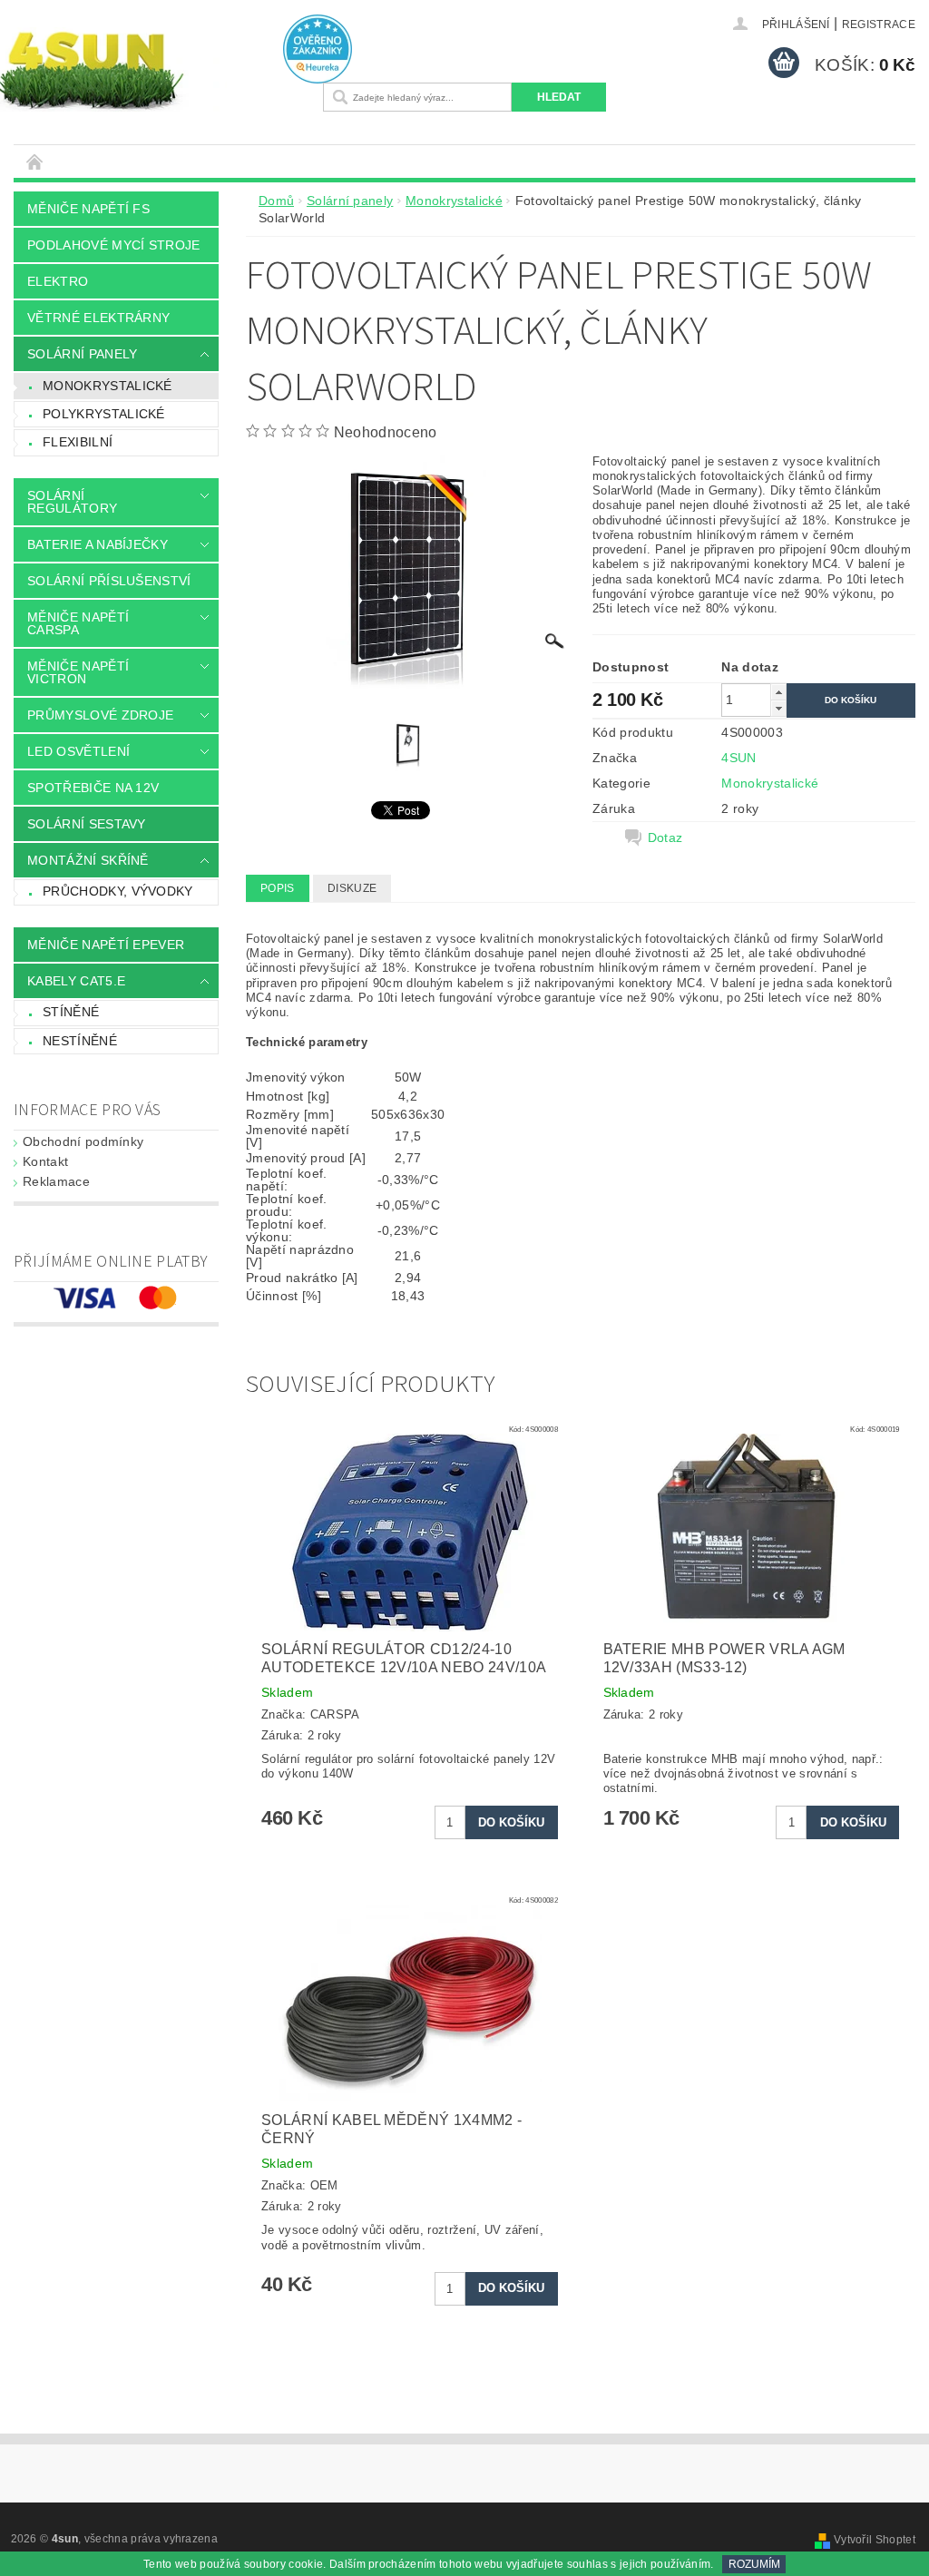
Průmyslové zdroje (100, 715)
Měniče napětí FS (88, 209)
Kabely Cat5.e (76, 981)
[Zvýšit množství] (778, 692)
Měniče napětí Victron (78, 672)
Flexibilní (78, 442)
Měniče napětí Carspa (78, 623)
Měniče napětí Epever (106, 945)
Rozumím (754, 2564)
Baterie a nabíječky (98, 544)
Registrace (879, 24)
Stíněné (71, 1012)
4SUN (738, 758)
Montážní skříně (88, 860)
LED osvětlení (78, 751)
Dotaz (665, 837)
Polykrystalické (104, 414)
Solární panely (82, 354)
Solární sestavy (87, 824)
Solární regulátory (72, 502)
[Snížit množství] (778, 708)
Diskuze (352, 888)
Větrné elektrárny (98, 318)
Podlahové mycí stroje (114, 245)
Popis (278, 888)
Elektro (58, 281)
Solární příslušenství (109, 581)
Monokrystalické (108, 386)
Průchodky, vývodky (118, 891)
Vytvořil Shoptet (875, 2540)
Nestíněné (80, 1041)
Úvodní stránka (35, 161)
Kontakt (45, 1161)
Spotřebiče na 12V (93, 788)
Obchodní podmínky (83, 1141)
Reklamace (56, 1181)
